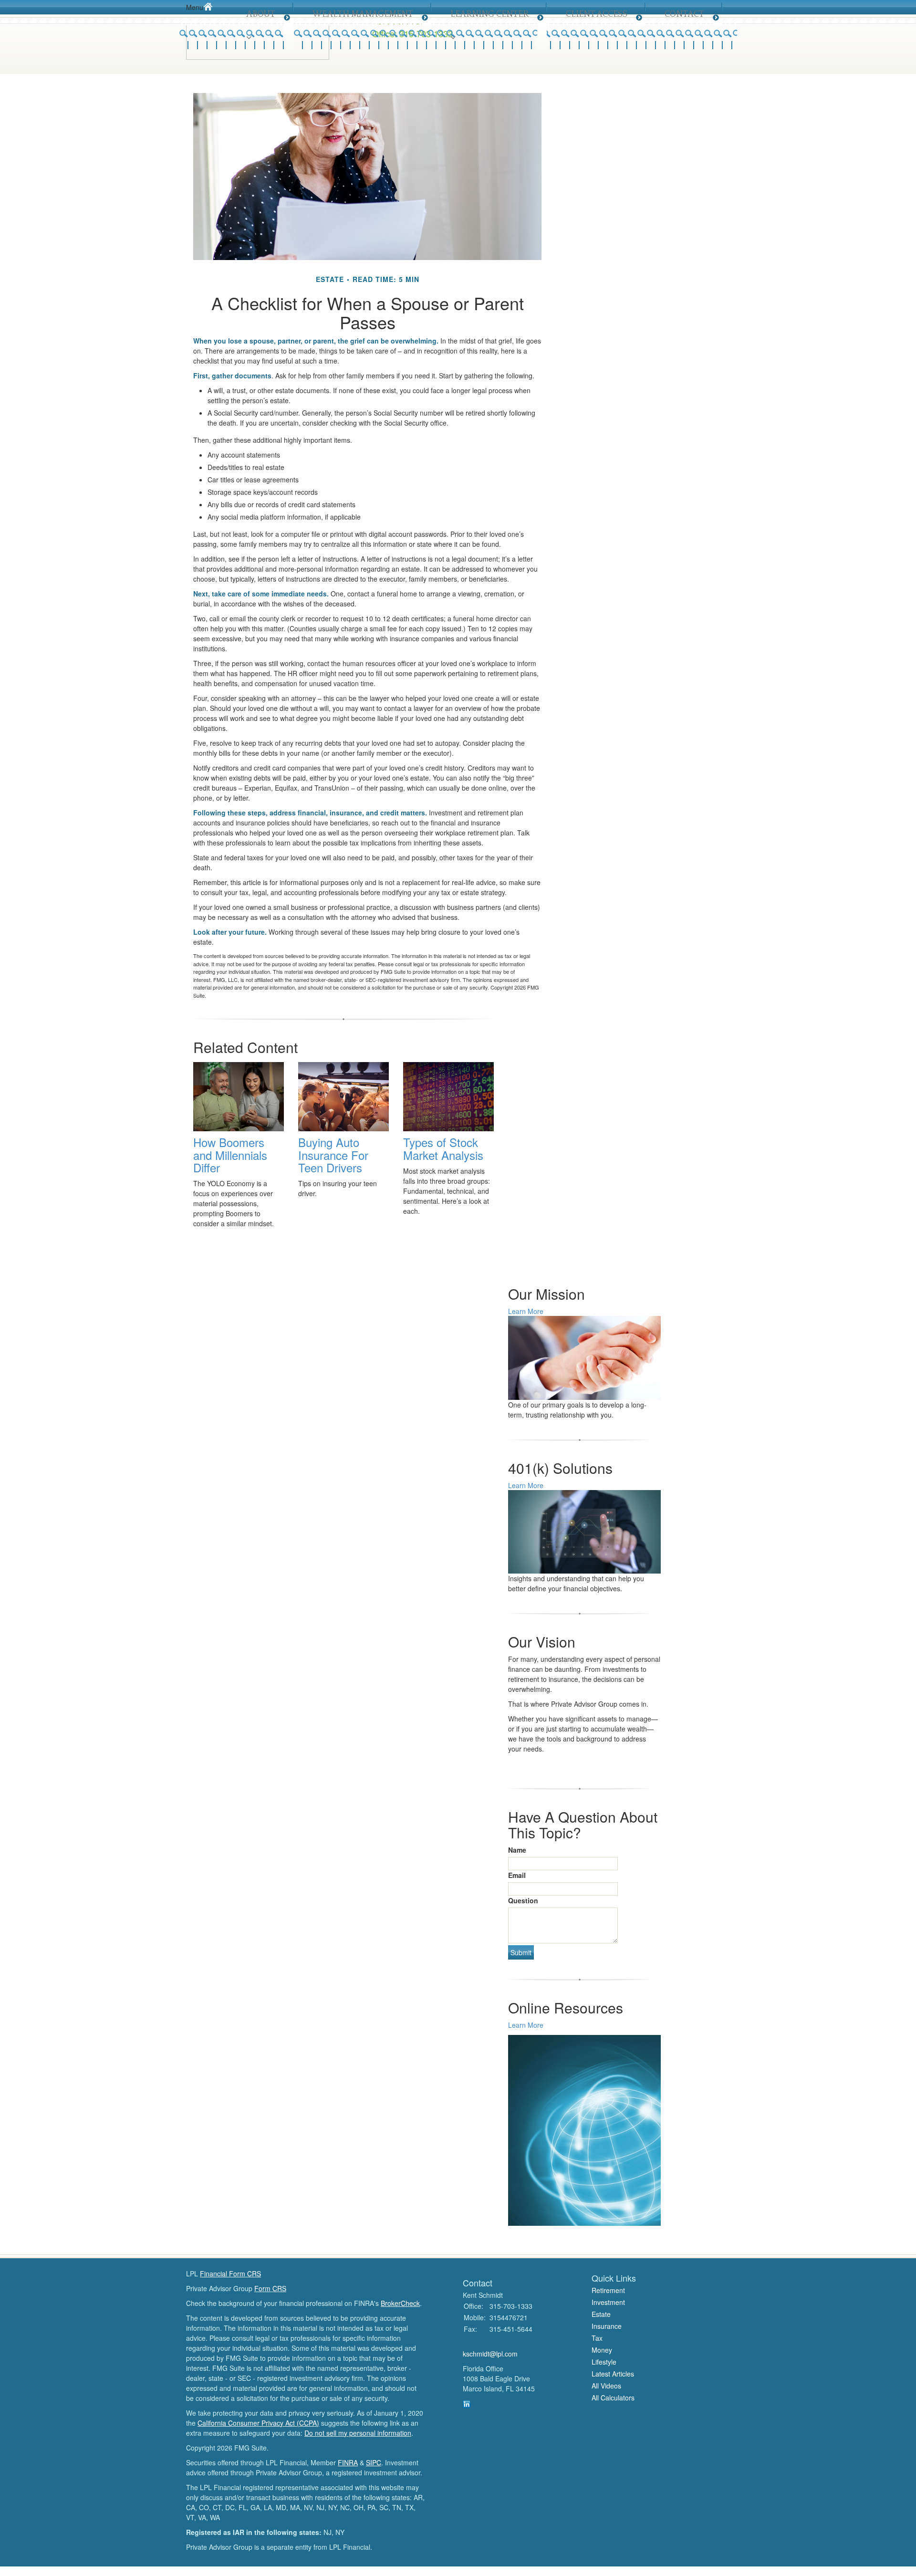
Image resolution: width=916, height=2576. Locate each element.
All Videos (606, 2386)
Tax (597, 2338)
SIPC (374, 2462)
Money (602, 2350)
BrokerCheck (400, 2303)
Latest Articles (613, 2374)
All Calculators (613, 2398)
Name (517, 1850)
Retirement (608, 2290)
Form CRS (270, 2288)
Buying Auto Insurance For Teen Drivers (333, 1155)
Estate (601, 2314)
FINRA (348, 2462)
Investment (608, 2302)
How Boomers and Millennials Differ (230, 1155)
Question (523, 1900)
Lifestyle (604, 2362)
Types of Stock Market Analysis (443, 1148)
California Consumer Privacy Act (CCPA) (258, 2423)
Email (517, 1875)
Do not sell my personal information (358, 2433)
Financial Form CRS (230, 2274)
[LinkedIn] (467, 2403)
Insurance (607, 2326)
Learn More (526, 1311)
